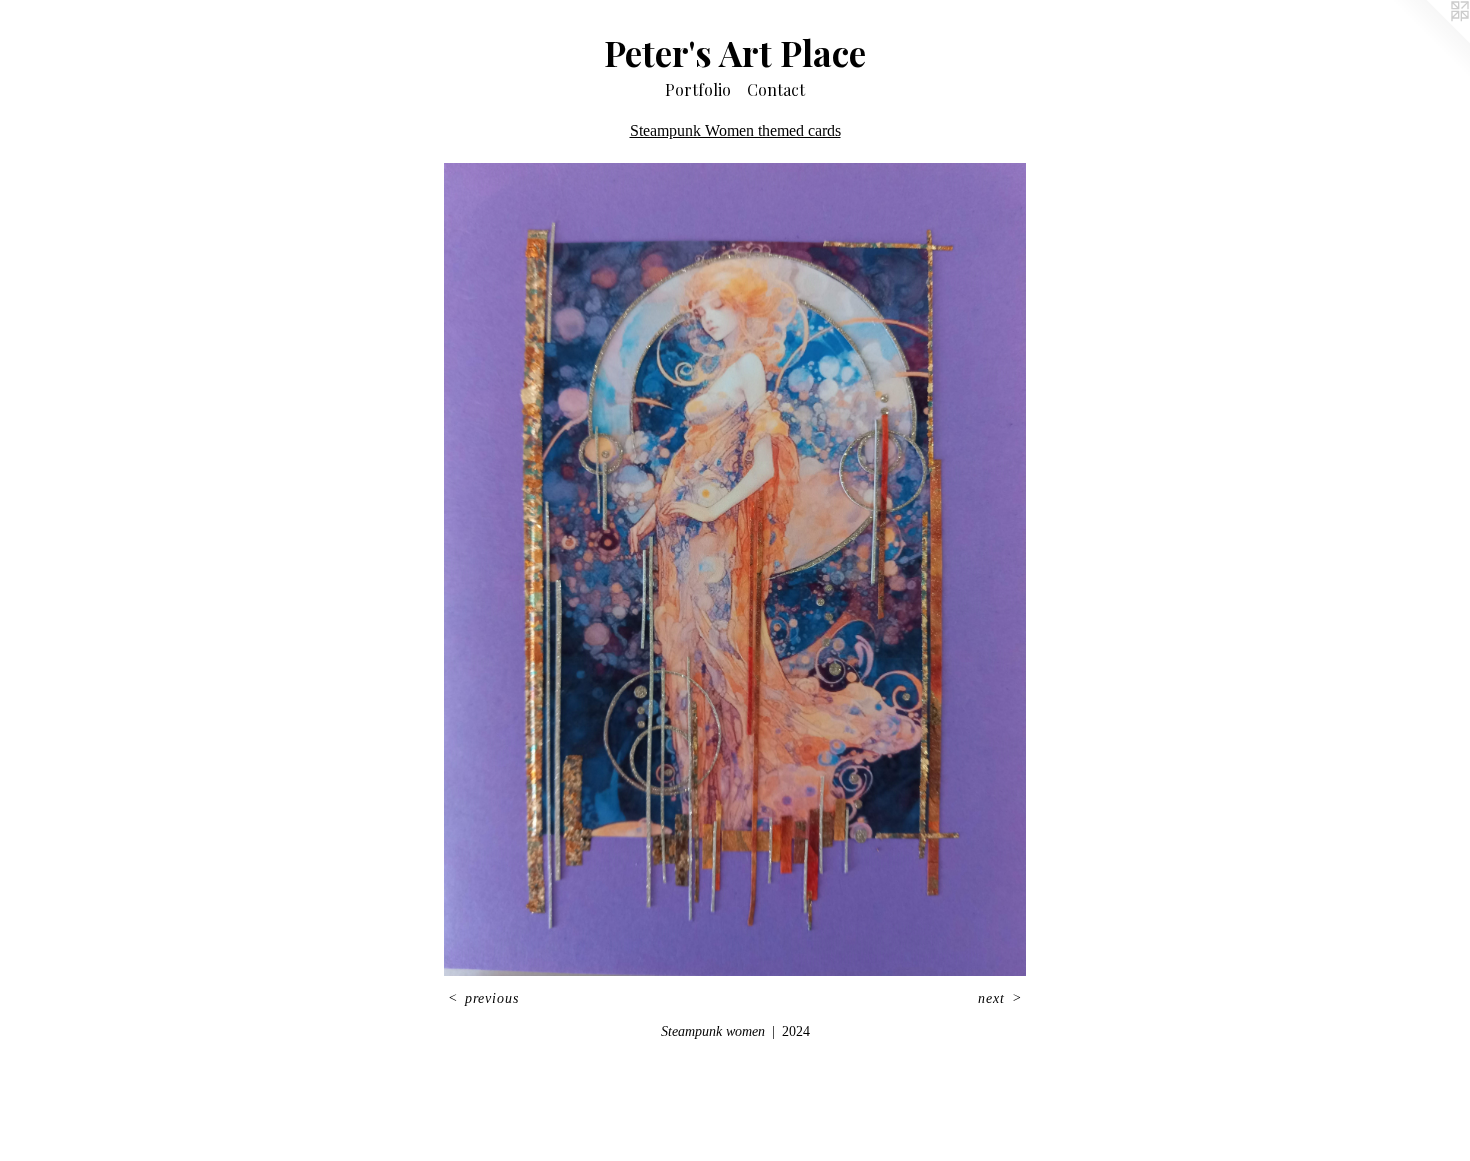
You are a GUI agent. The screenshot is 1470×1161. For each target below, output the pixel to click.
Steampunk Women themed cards (735, 130)
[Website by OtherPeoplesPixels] (1430, 40)
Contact (776, 89)
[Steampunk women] (735, 569)
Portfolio (698, 89)
